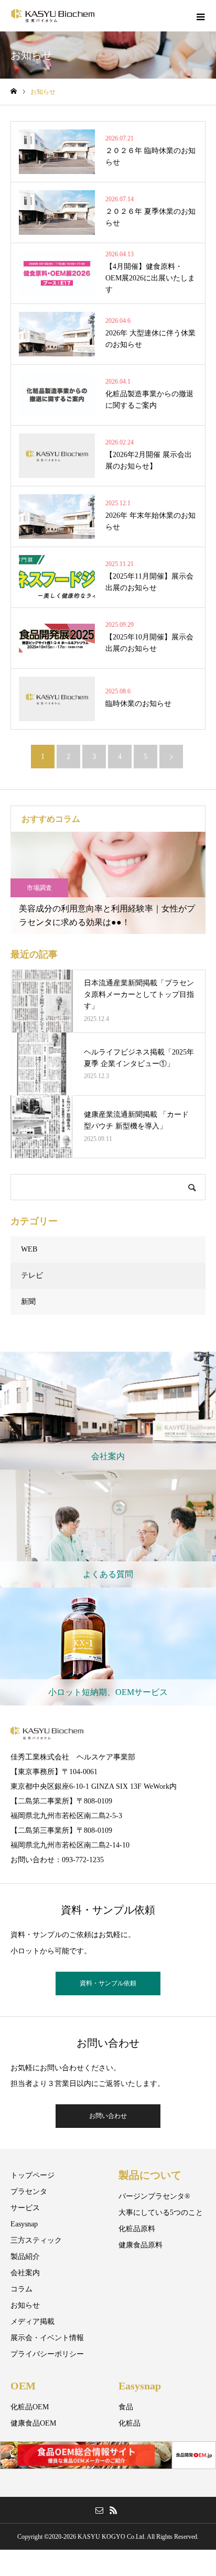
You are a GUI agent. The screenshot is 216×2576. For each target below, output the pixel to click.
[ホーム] (14, 91)
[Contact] (99, 2510)
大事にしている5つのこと (161, 2213)
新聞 (28, 1302)
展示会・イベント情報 (47, 2338)
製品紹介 (25, 2257)
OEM (23, 2386)
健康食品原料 (141, 2245)
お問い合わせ (108, 2116)
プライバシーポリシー (47, 2354)
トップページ (33, 2175)
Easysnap (24, 2224)
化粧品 (129, 2423)
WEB (29, 1249)
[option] (108, 883)
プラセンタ (29, 2192)
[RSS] (113, 2510)
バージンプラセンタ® (154, 2196)
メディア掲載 (33, 2322)
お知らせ (25, 2305)
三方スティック (36, 2240)
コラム (21, 2289)
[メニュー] (200, 16)
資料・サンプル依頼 (108, 1983)
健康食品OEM (33, 2423)
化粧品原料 (137, 2229)
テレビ (32, 1275)
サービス (25, 2208)
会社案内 (25, 2273)
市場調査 (39, 888)
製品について (150, 2175)
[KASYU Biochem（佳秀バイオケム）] (53, 16)
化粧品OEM (30, 2407)
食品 (126, 2407)
